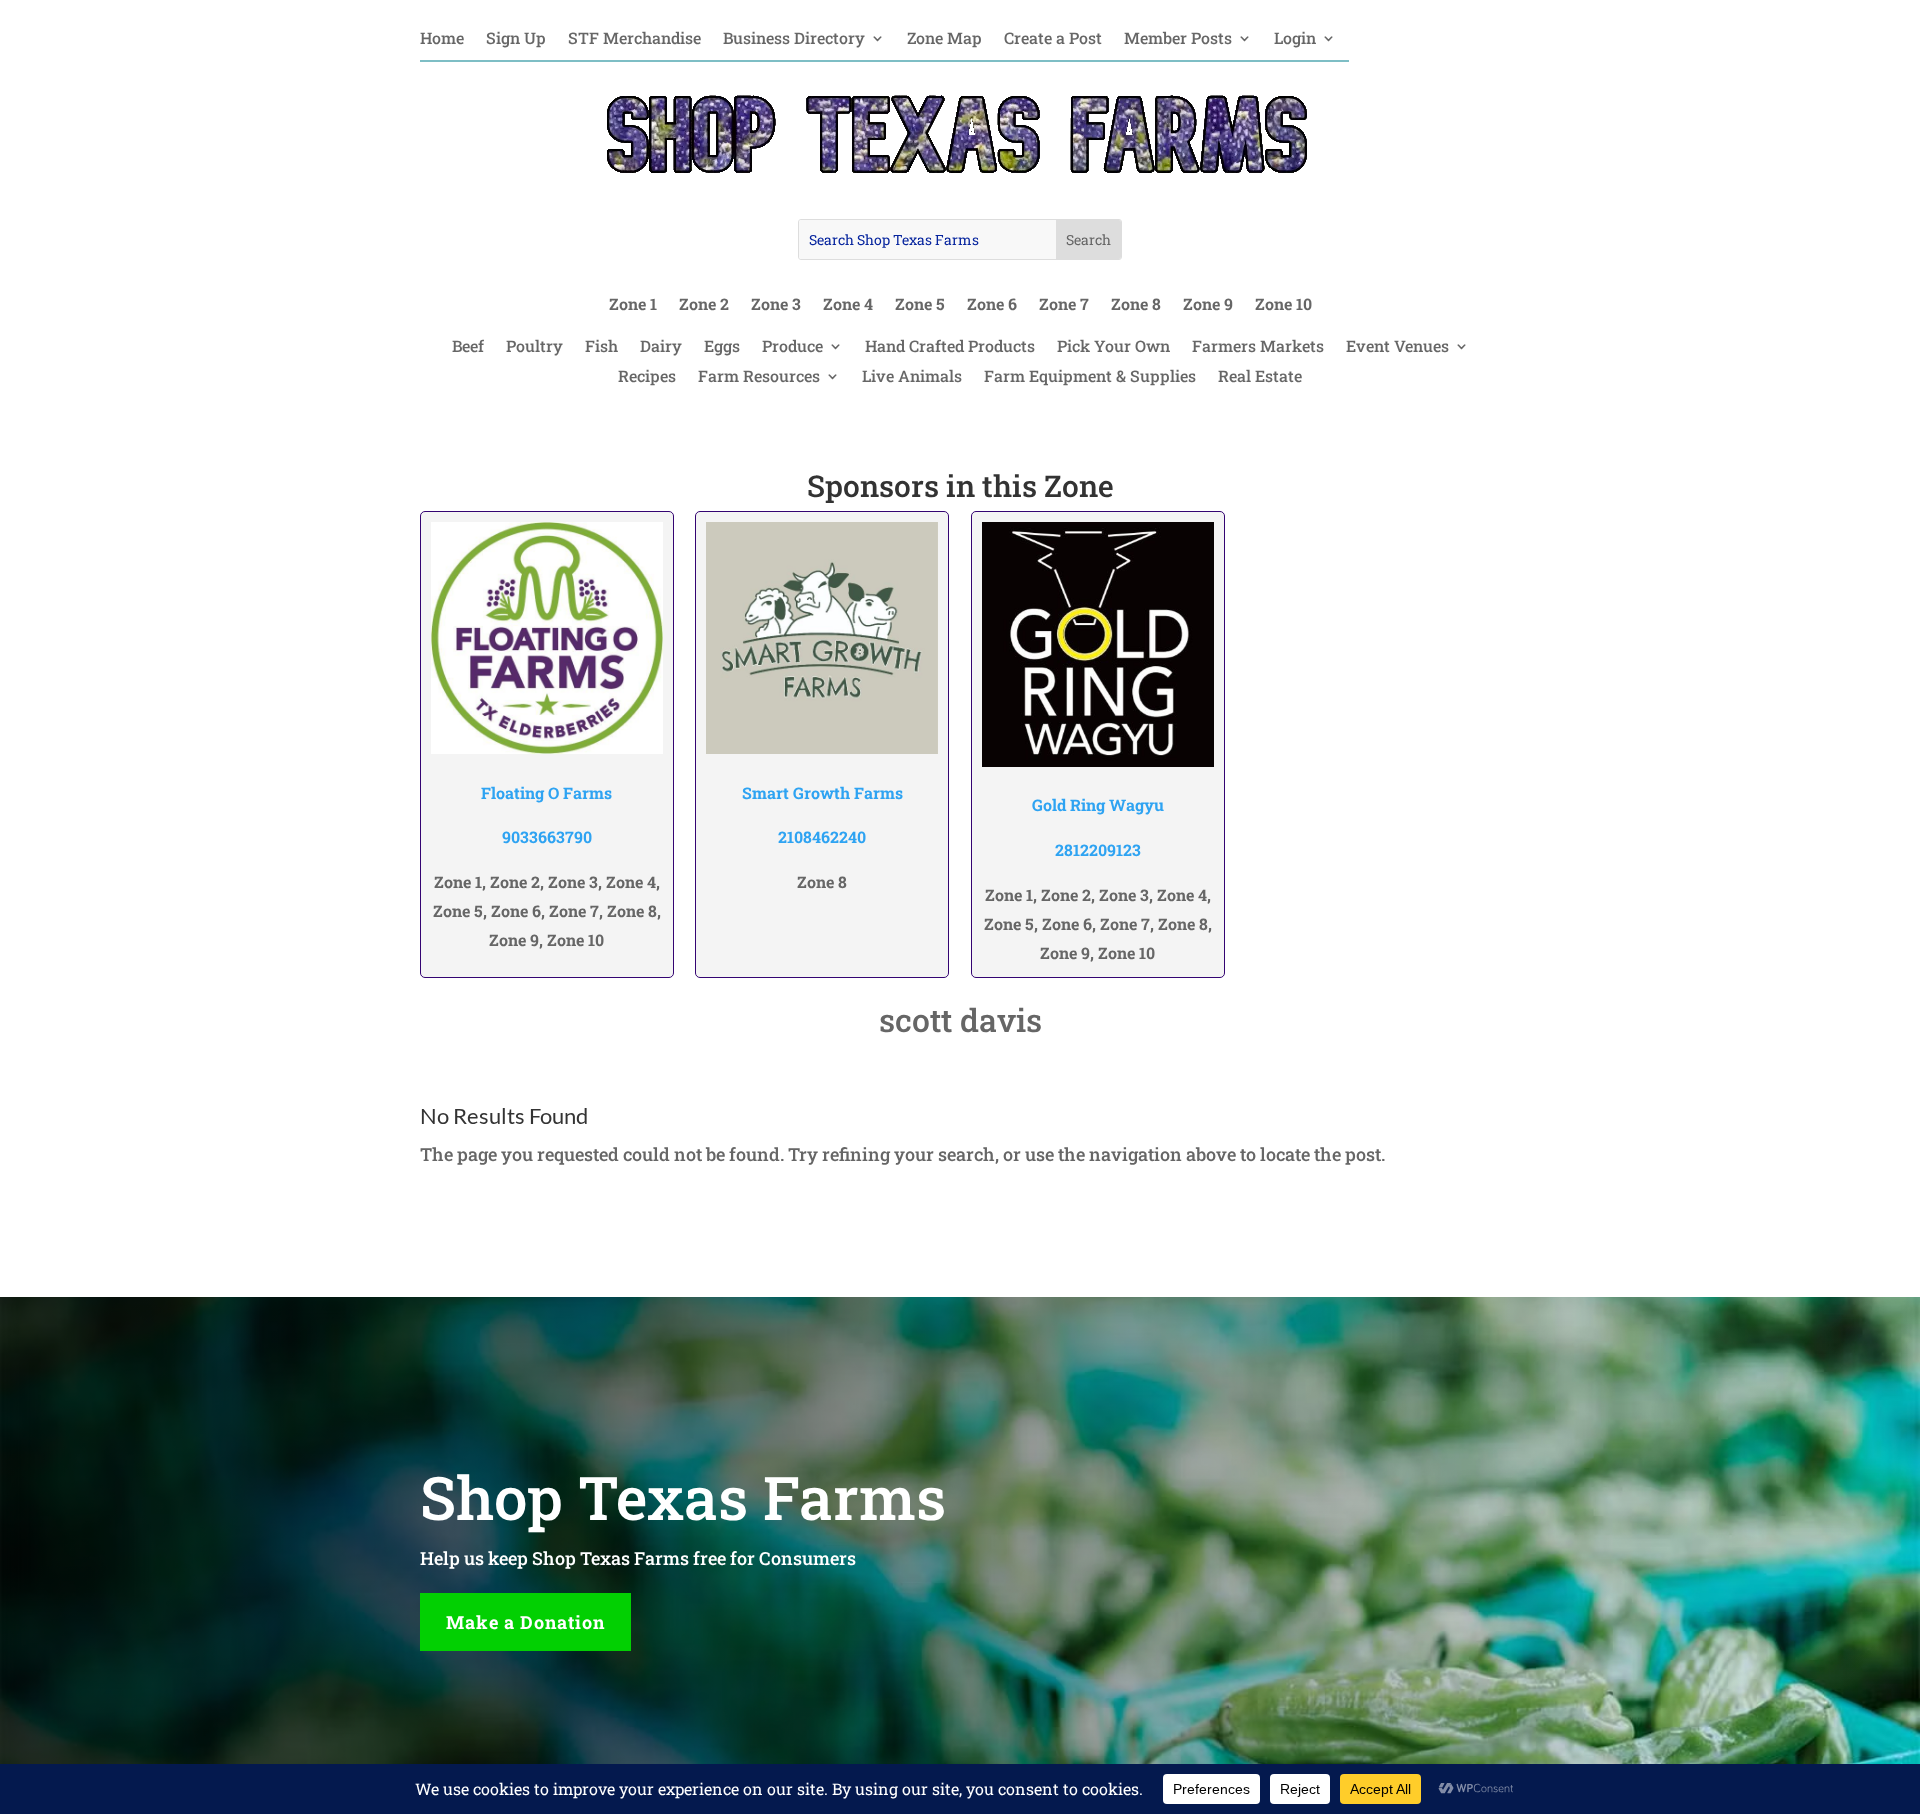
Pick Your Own (1113, 347)
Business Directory (794, 39)
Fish (601, 347)
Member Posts (1178, 39)
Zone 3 (776, 305)
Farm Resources (759, 377)
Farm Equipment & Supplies (1090, 377)
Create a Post (1053, 39)
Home (442, 39)
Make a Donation (525, 1622)
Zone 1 (633, 305)
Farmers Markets (1258, 347)
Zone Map (944, 39)
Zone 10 (1283, 305)
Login (1295, 39)
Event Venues (1397, 347)
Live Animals (912, 377)
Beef (468, 347)
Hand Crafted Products (950, 347)
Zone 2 (704, 305)
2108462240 (822, 836)
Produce (792, 347)
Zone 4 (848, 305)
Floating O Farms (546, 792)
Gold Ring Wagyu (1098, 804)
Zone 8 (1136, 305)
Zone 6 (992, 305)
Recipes (647, 377)
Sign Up (516, 39)
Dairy (661, 347)
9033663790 (547, 836)
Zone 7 (1064, 305)
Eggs (722, 347)
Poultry (534, 347)
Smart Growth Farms (822, 792)
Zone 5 (920, 305)
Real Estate (1260, 377)
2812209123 (1098, 849)
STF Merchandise (634, 39)
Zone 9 (1208, 305)
